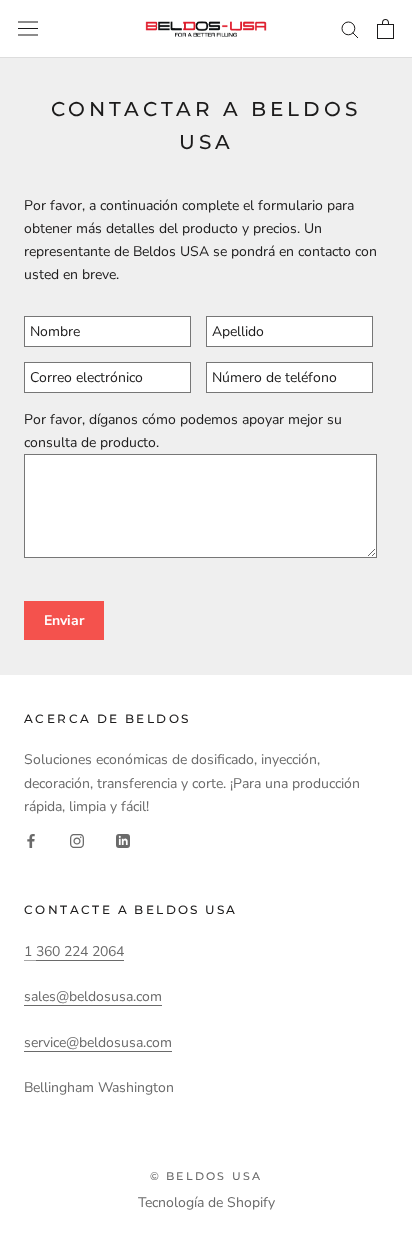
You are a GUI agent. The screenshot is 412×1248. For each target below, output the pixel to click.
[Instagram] (77, 840)
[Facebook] (31, 840)
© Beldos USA (206, 1176)
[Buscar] (350, 28)
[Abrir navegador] (28, 28)
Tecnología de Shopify (206, 1202)
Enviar (64, 620)
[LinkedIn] (123, 840)
